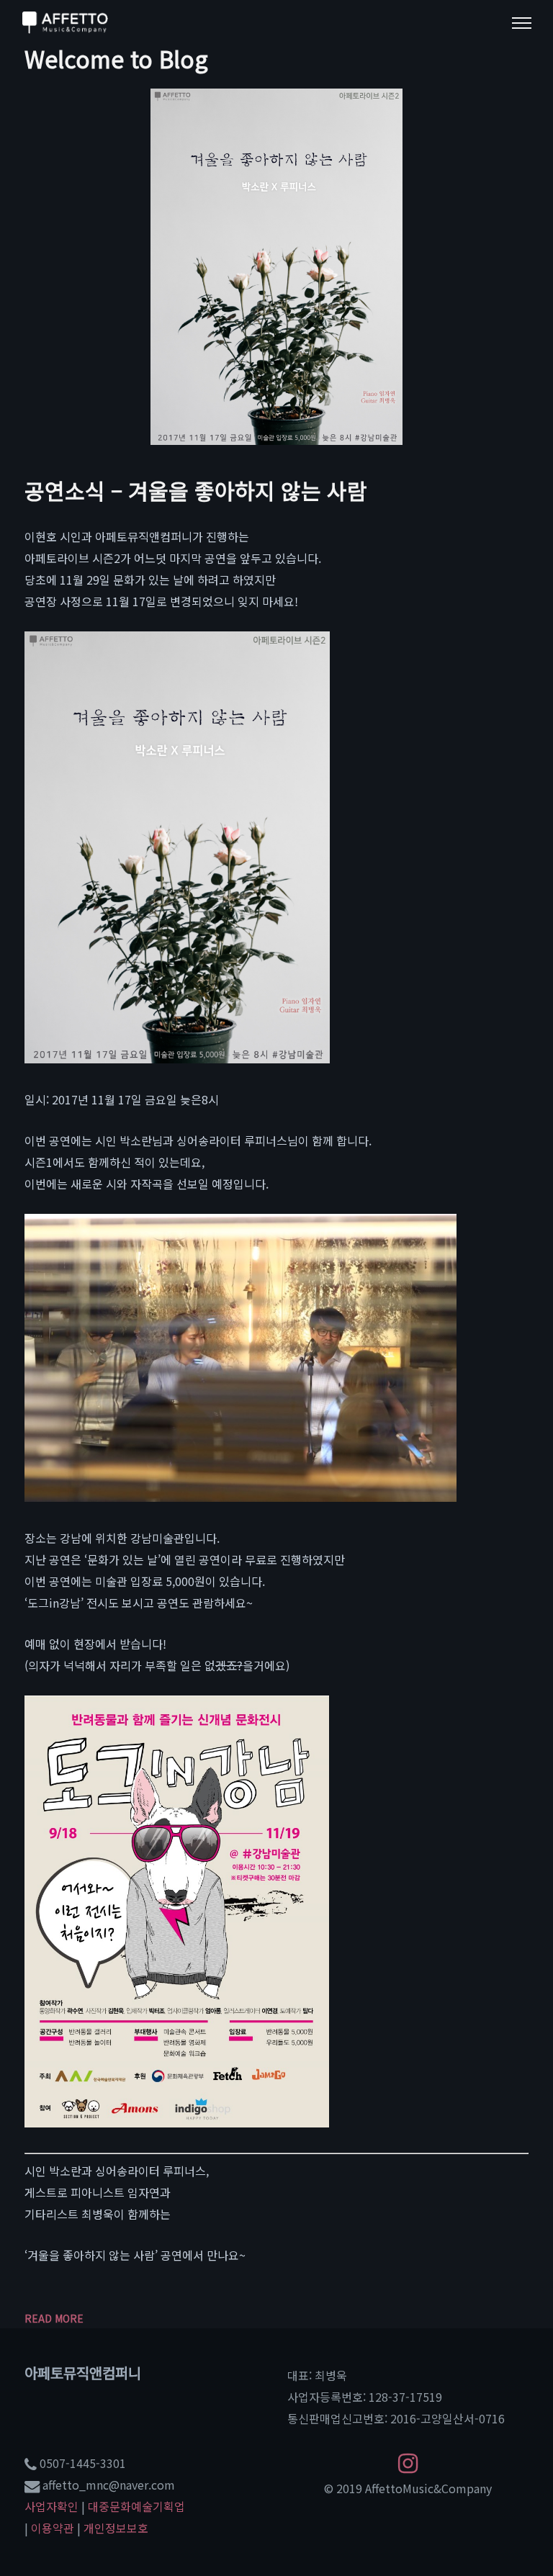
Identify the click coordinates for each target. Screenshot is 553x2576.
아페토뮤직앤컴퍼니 (83, 2373)
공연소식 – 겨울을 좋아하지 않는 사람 (196, 490)
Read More (54, 2318)
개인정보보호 (116, 2528)
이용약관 (53, 2528)
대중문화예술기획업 (136, 2506)
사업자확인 (51, 2506)
